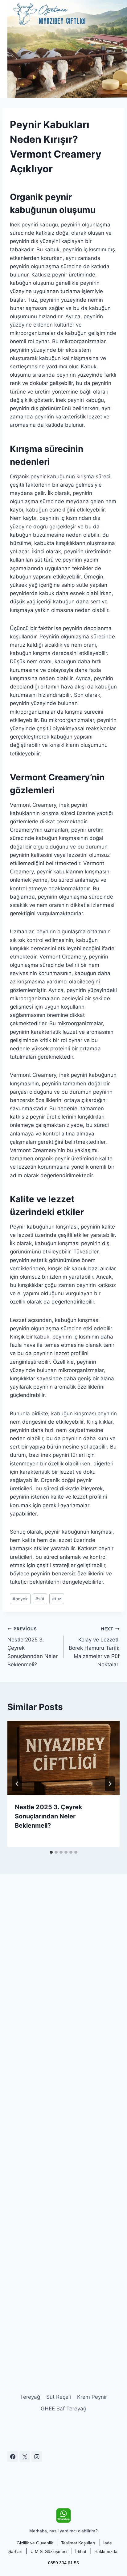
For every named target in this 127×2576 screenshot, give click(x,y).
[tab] (51, 1852)
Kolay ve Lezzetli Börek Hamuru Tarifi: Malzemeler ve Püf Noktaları (94, 1647)
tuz (57, 1599)
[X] (25, 2456)
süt (40, 1599)
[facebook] (13, 2456)
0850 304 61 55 (63, 2563)
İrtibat (81, 2551)
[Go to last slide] (17, 1784)
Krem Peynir (92, 2397)
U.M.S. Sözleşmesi (49, 2551)
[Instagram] (37, 2456)
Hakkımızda (106, 2551)
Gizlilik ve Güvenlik (35, 2543)
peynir (20, 1599)
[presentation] (63, 1758)
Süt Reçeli (59, 2397)
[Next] (110, 1784)
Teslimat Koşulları (78, 2543)
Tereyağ (30, 2397)
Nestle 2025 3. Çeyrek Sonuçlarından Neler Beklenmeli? (33, 1647)
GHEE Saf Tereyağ (63, 2409)
